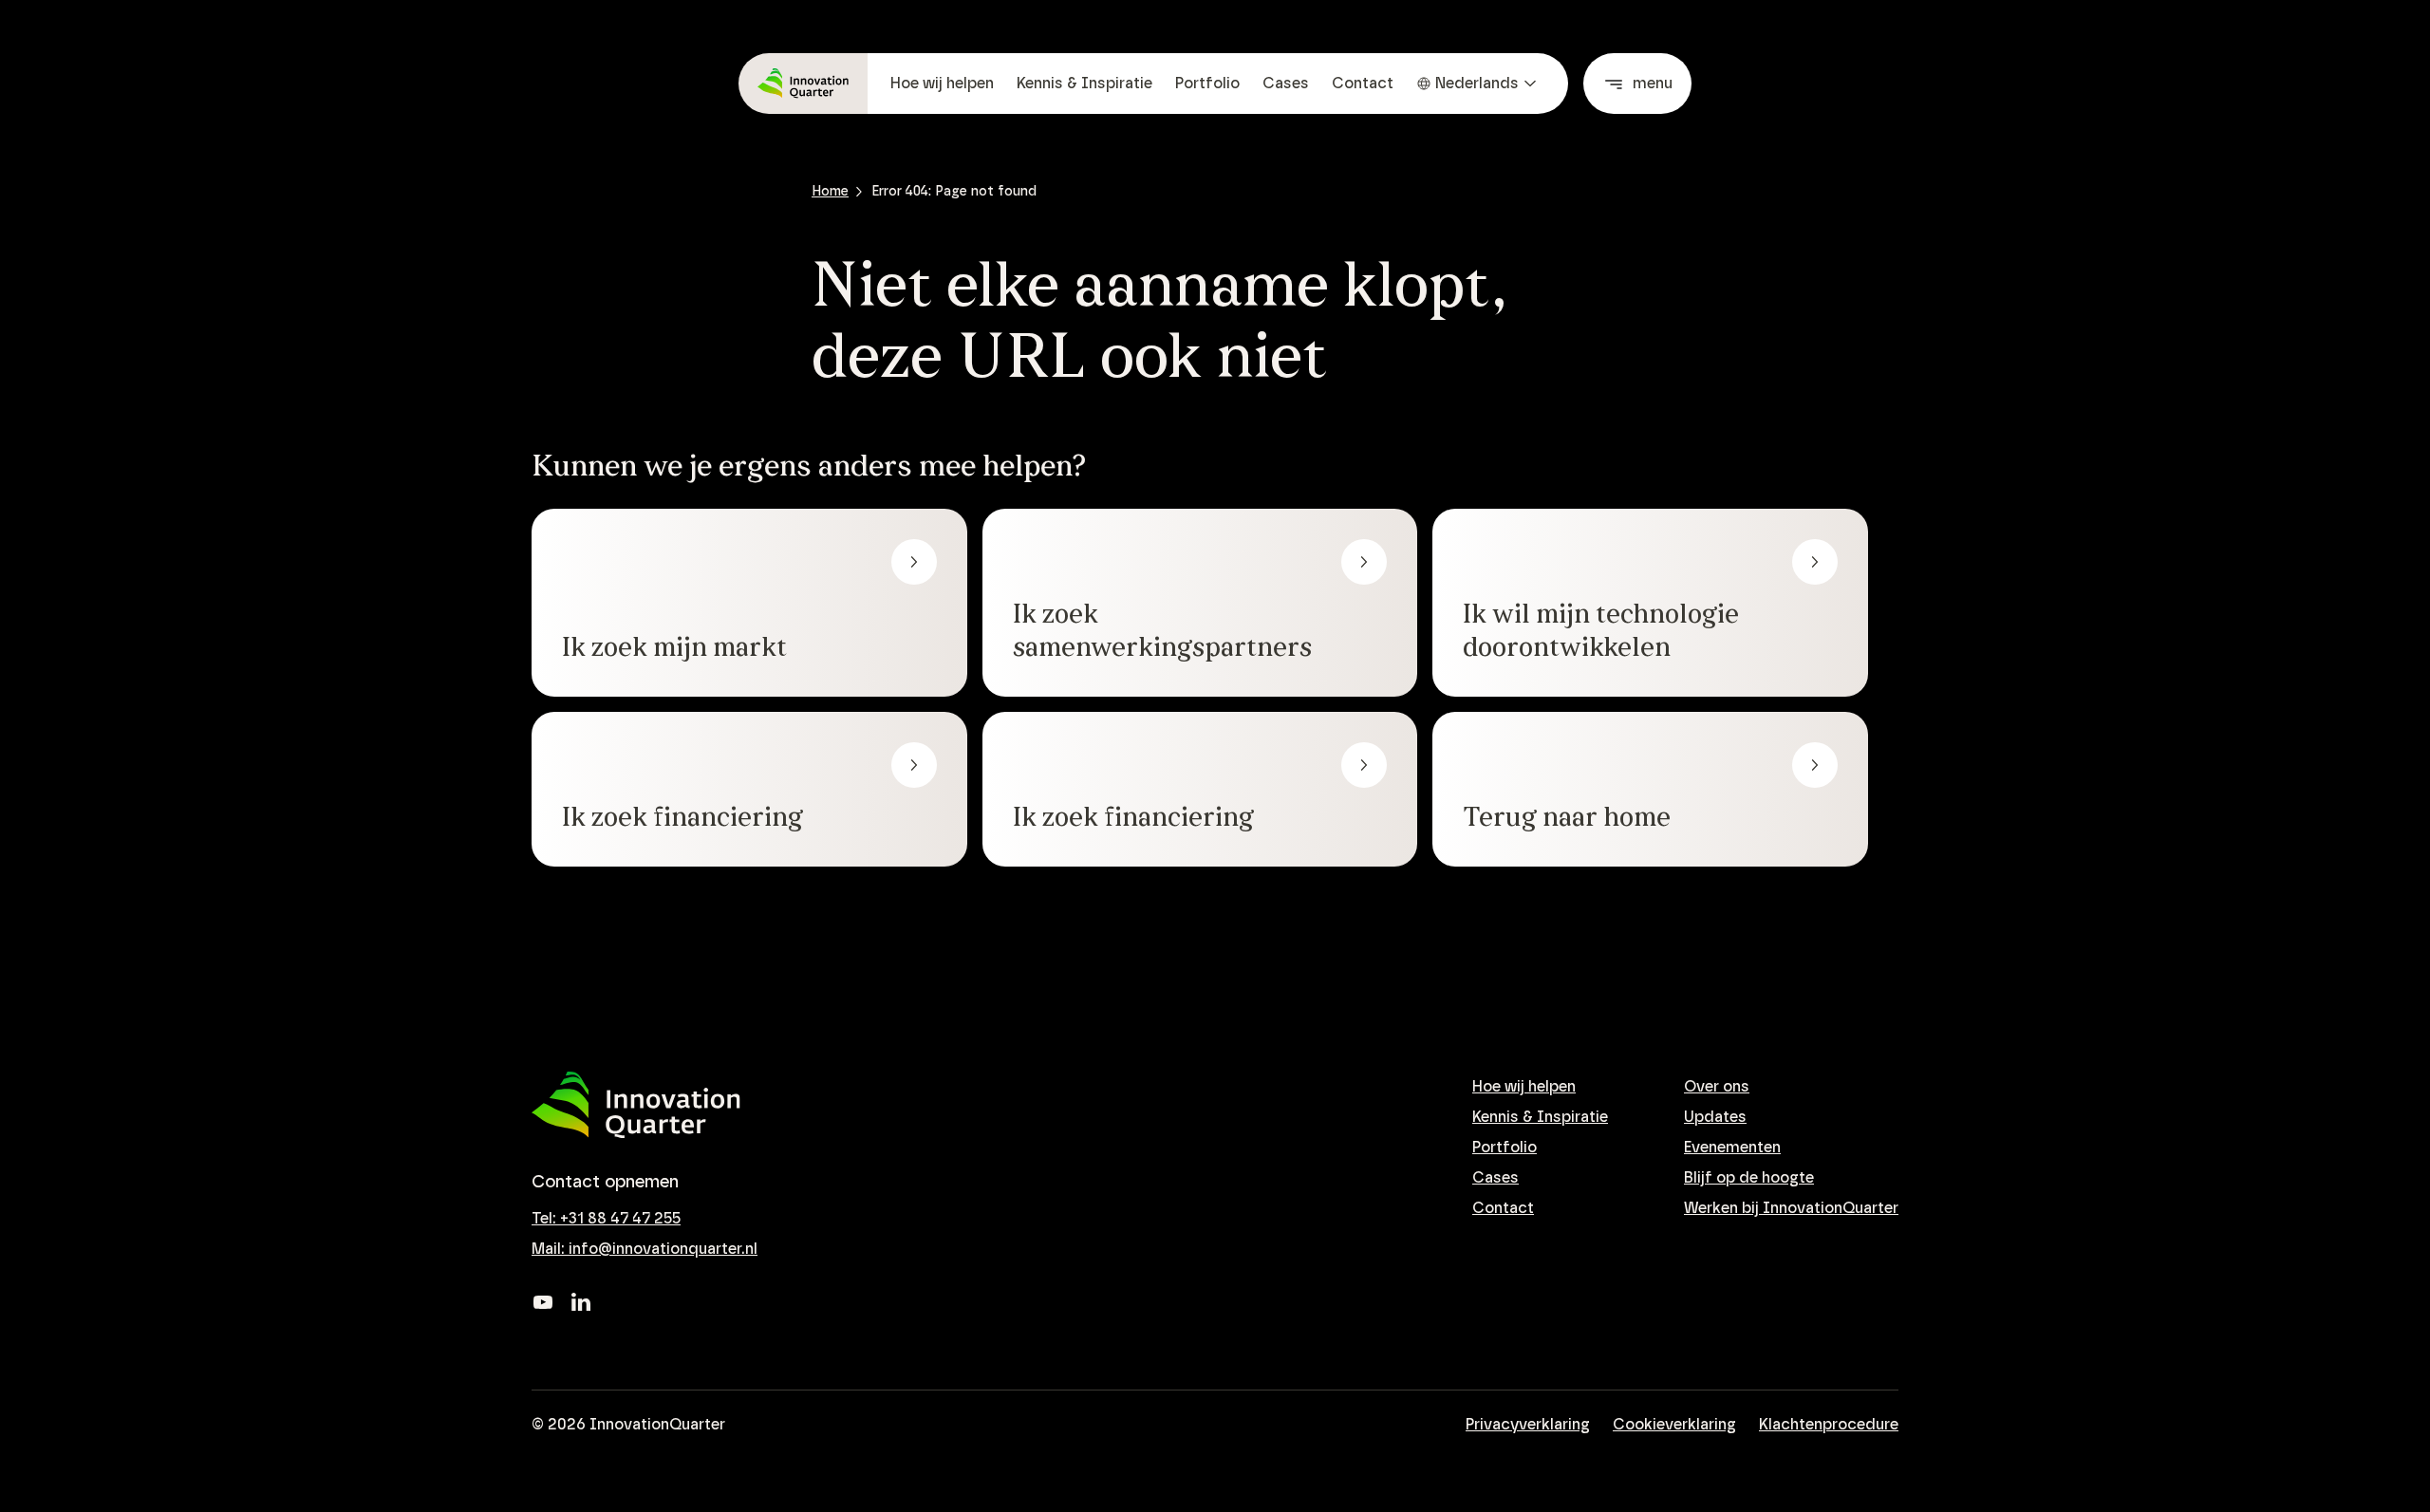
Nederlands (1477, 84)
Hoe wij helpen (942, 84)
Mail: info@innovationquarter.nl (645, 1249)
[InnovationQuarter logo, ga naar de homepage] (636, 1105)
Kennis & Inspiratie (1084, 84)
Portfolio (1207, 84)
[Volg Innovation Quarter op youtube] (543, 1302)
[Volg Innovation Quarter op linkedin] (581, 1302)
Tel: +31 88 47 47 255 (606, 1219)
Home (830, 192)
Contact (1363, 84)
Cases (1286, 84)
